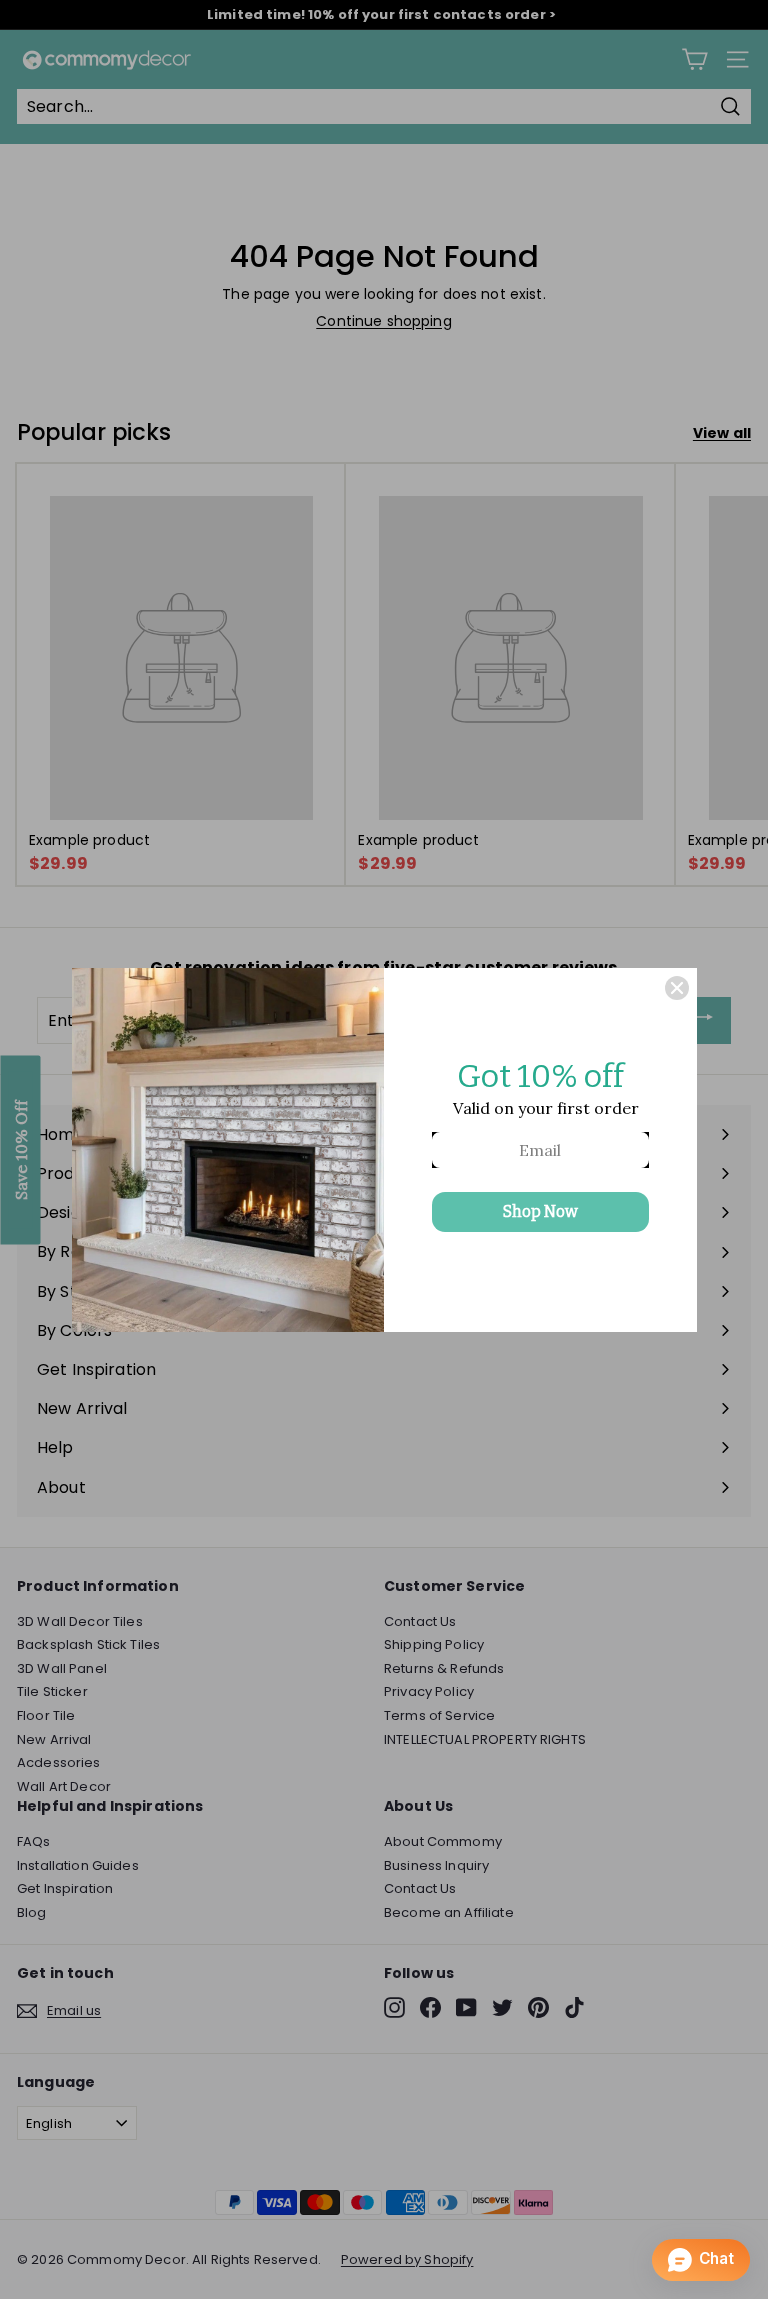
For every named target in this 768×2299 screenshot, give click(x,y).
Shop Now (540, 1211)
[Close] (677, 988)
